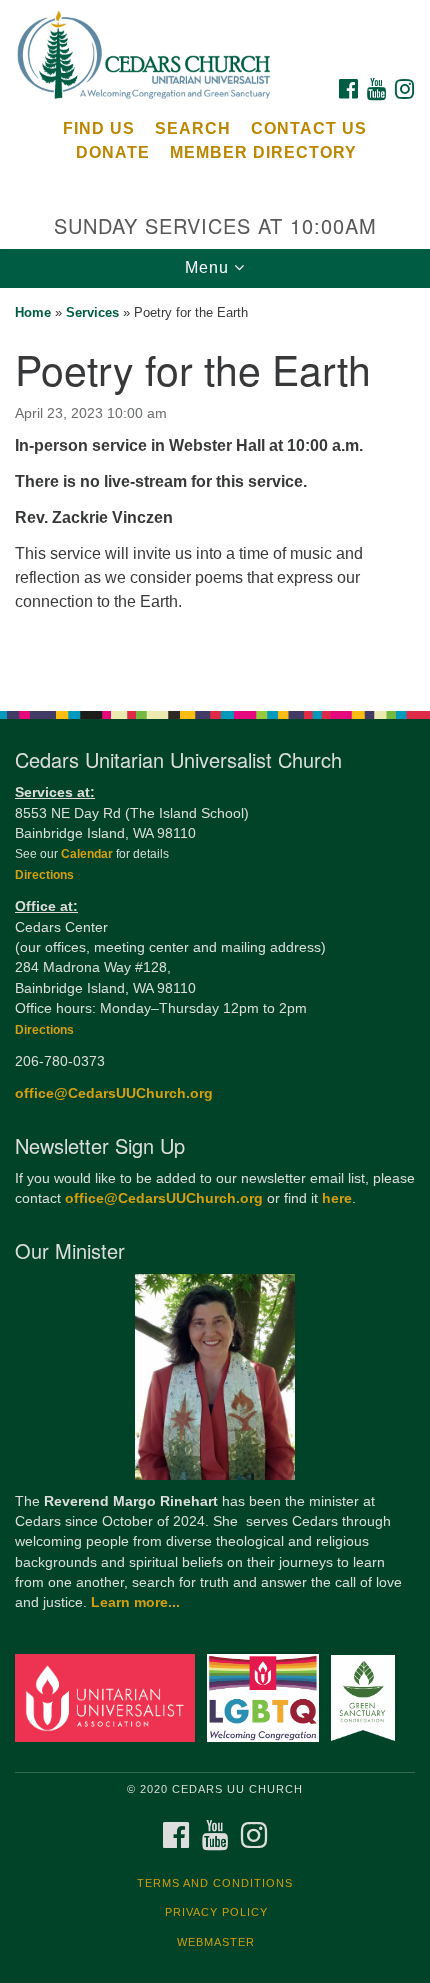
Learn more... (135, 1602)
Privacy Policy (216, 1912)
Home (33, 312)
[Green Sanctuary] (367, 1697)
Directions (44, 875)
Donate (113, 152)
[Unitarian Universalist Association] (109, 1697)
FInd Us (99, 128)
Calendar (88, 854)
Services (92, 312)
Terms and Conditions (215, 1883)
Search (193, 128)
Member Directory (263, 152)
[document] (215, 488)
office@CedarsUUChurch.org (114, 1093)
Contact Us (309, 128)
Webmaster (216, 1942)
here (337, 1198)
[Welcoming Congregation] (267, 1697)
